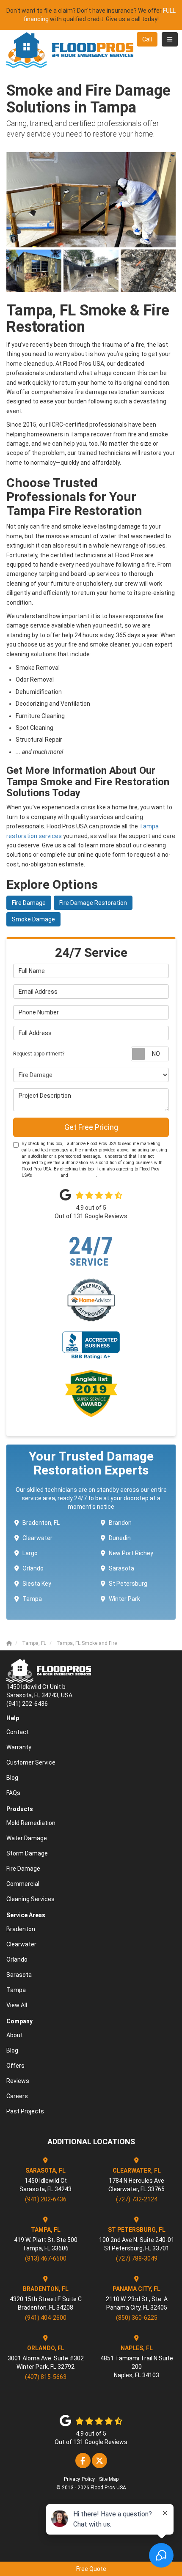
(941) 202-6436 (46, 2199)
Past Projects (25, 2111)
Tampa (32, 1599)
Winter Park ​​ (125, 1599)
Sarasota (121, 1568)
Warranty (19, 1747)
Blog (12, 1778)
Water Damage (27, 1838)
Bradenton (21, 1929)
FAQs (13, 1793)
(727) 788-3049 (137, 2258)
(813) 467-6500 (46, 2258)
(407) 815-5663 (46, 2377)
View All (17, 2005)
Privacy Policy (83, 1175)
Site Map (109, 2479)
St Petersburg (128, 1584)
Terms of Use (46, 1175)
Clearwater (37, 1538)
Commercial (23, 1884)
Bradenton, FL (41, 1523)
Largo (30, 1553)
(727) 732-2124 (137, 2199)
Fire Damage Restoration (93, 903)
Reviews (18, 2081)
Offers (15, 2066)
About (15, 2035)
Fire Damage (29, 903)
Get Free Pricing (91, 1127)
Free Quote (91, 2569)
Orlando (33, 1568)
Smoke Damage (33, 919)
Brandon (120, 1523)
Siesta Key (37, 1584)
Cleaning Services (30, 1899)
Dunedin (120, 1538)
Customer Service (31, 1762)
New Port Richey (131, 1553)
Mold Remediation (31, 1823)
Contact (18, 1732)
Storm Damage (27, 1853)
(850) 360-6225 (137, 2318)
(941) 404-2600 (46, 2318)
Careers (17, 2096)
